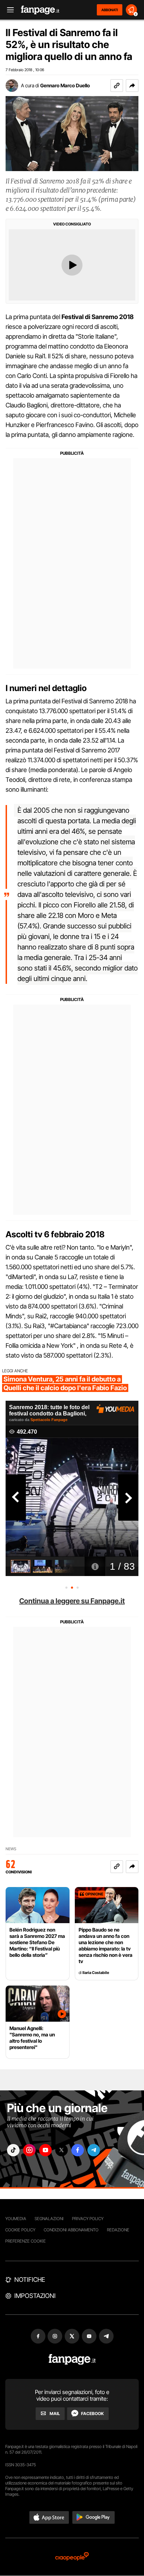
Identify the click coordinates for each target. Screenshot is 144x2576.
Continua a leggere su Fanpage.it (72, 1601)
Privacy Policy (88, 2219)
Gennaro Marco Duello (65, 85)
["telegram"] (94, 2150)
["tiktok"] (13, 2150)
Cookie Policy (20, 2230)
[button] (132, 86)
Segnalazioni (49, 2219)
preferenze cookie (26, 2241)
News (11, 1849)
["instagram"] (29, 2150)
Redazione (118, 2230)
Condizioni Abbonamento (71, 2230)
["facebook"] (78, 2150)
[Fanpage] (72, 2359)
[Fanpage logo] (40, 10)
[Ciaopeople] (72, 2557)
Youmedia (16, 2219)
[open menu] (8, 10)
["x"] (62, 2150)
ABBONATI (110, 10)
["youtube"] (45, 2150)
